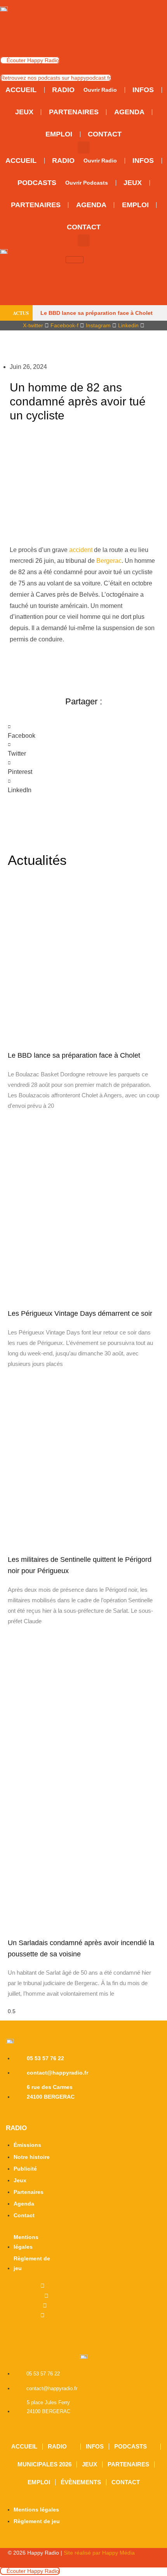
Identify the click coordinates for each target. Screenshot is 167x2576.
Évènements (81, 2482)
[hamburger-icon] (75, 260)
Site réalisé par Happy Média (99, 2553)
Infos (95, 2446)
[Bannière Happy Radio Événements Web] (83, 34)
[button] (84, 148)
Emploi (39, 2482)
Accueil (24, 2446)
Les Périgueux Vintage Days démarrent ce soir (80, 1313)
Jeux (90, 2464)
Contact (126, 2482)
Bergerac (109, 561)
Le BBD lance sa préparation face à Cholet (97, 313)
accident (81, 550)
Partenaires (128, 2464)
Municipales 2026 (44, 2464)
